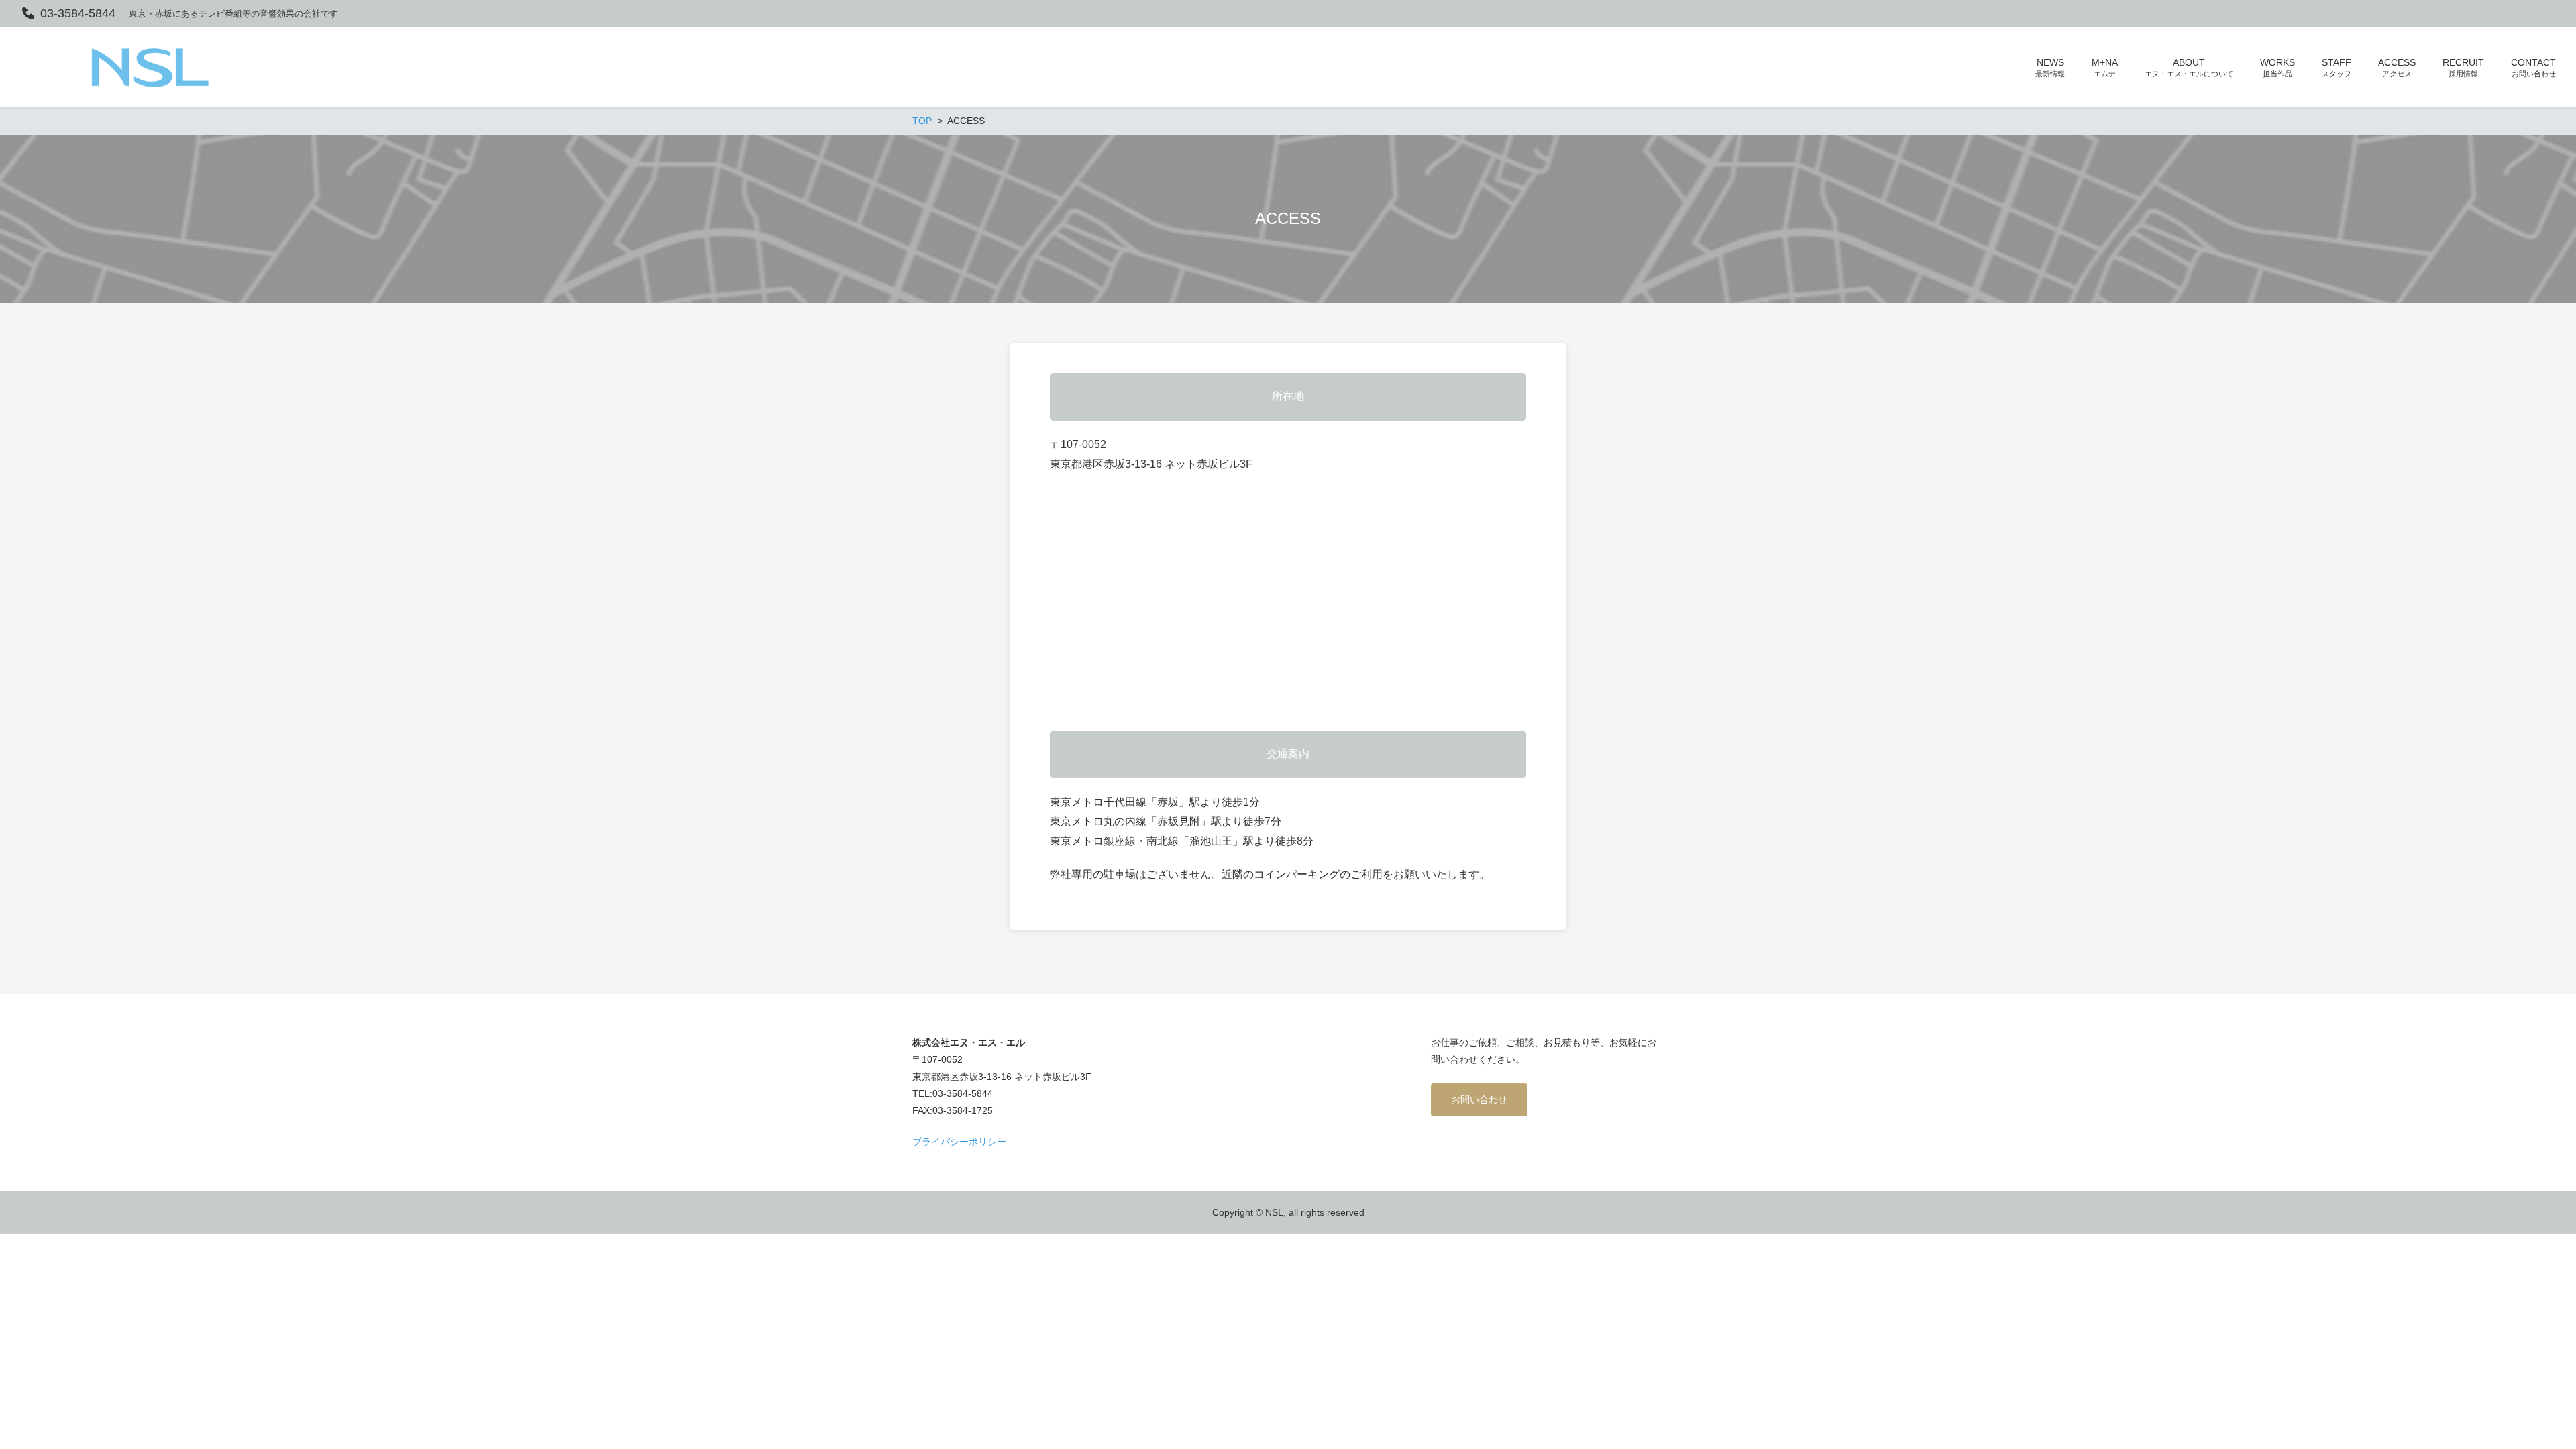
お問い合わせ (1479, 1099)
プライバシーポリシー (959, 1142)
